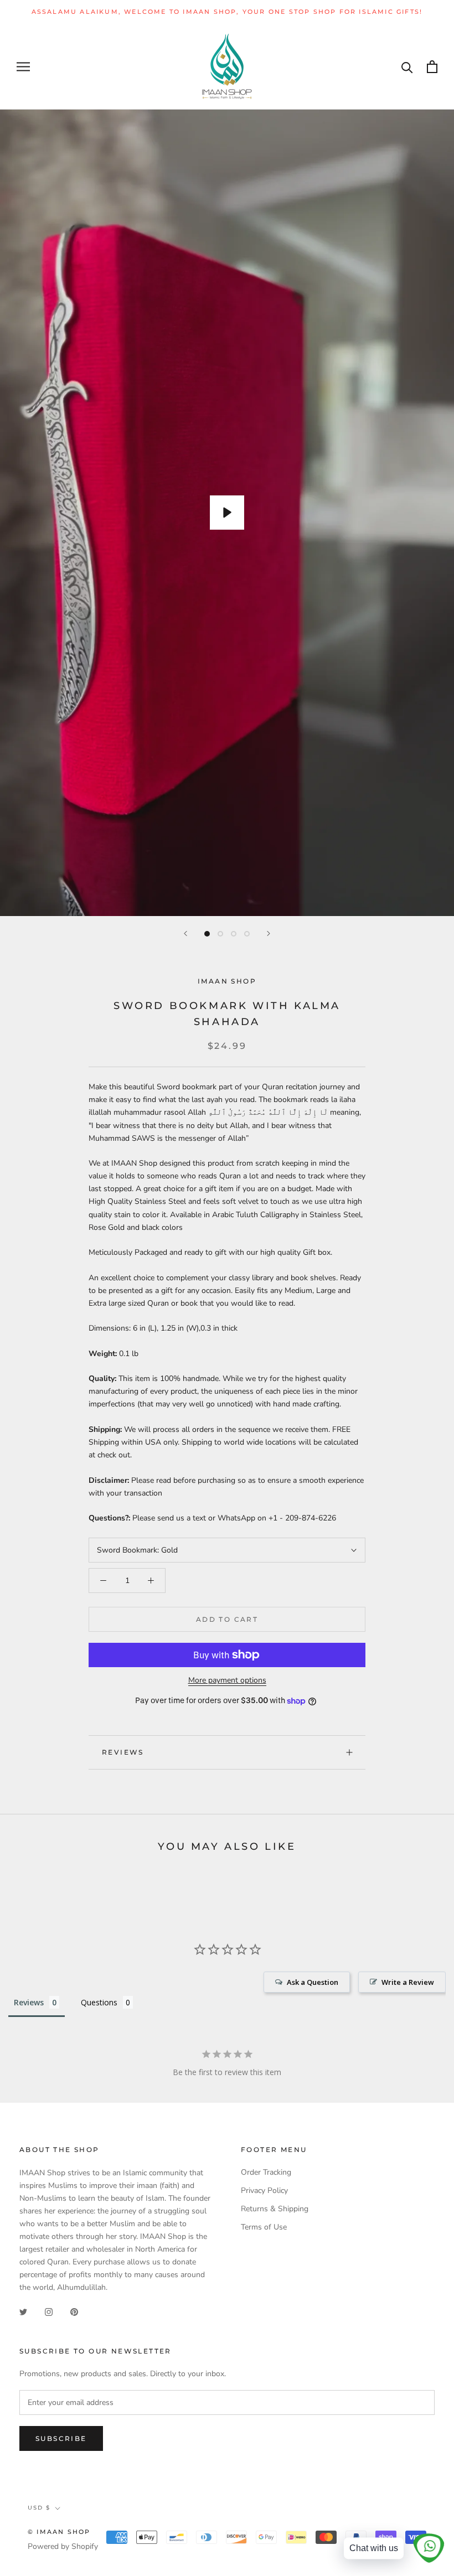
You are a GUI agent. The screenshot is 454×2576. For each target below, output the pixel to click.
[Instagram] (49, 2311)
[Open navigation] (23, 67)
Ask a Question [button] (313, 1982)
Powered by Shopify (63, 2546)
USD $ (39, 2508)
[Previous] (185, 933)
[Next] (269, 933)
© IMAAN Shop (59, 2532)
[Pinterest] (74, 2311)
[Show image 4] (247, 934)
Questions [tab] (99, 2002)
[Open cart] (432, 67)
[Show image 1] (207, 934)
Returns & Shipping (275, 2209)
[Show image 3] (234, 934)
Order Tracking (266, 2172)
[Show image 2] (220, 934)
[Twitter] (23, 2311)
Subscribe (61, 2438)
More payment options (227, 1680)
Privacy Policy (264, 2190)
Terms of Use (264, 2227)
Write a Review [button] (408, 1982)
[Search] (407, 67)
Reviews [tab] (29, 2002)
